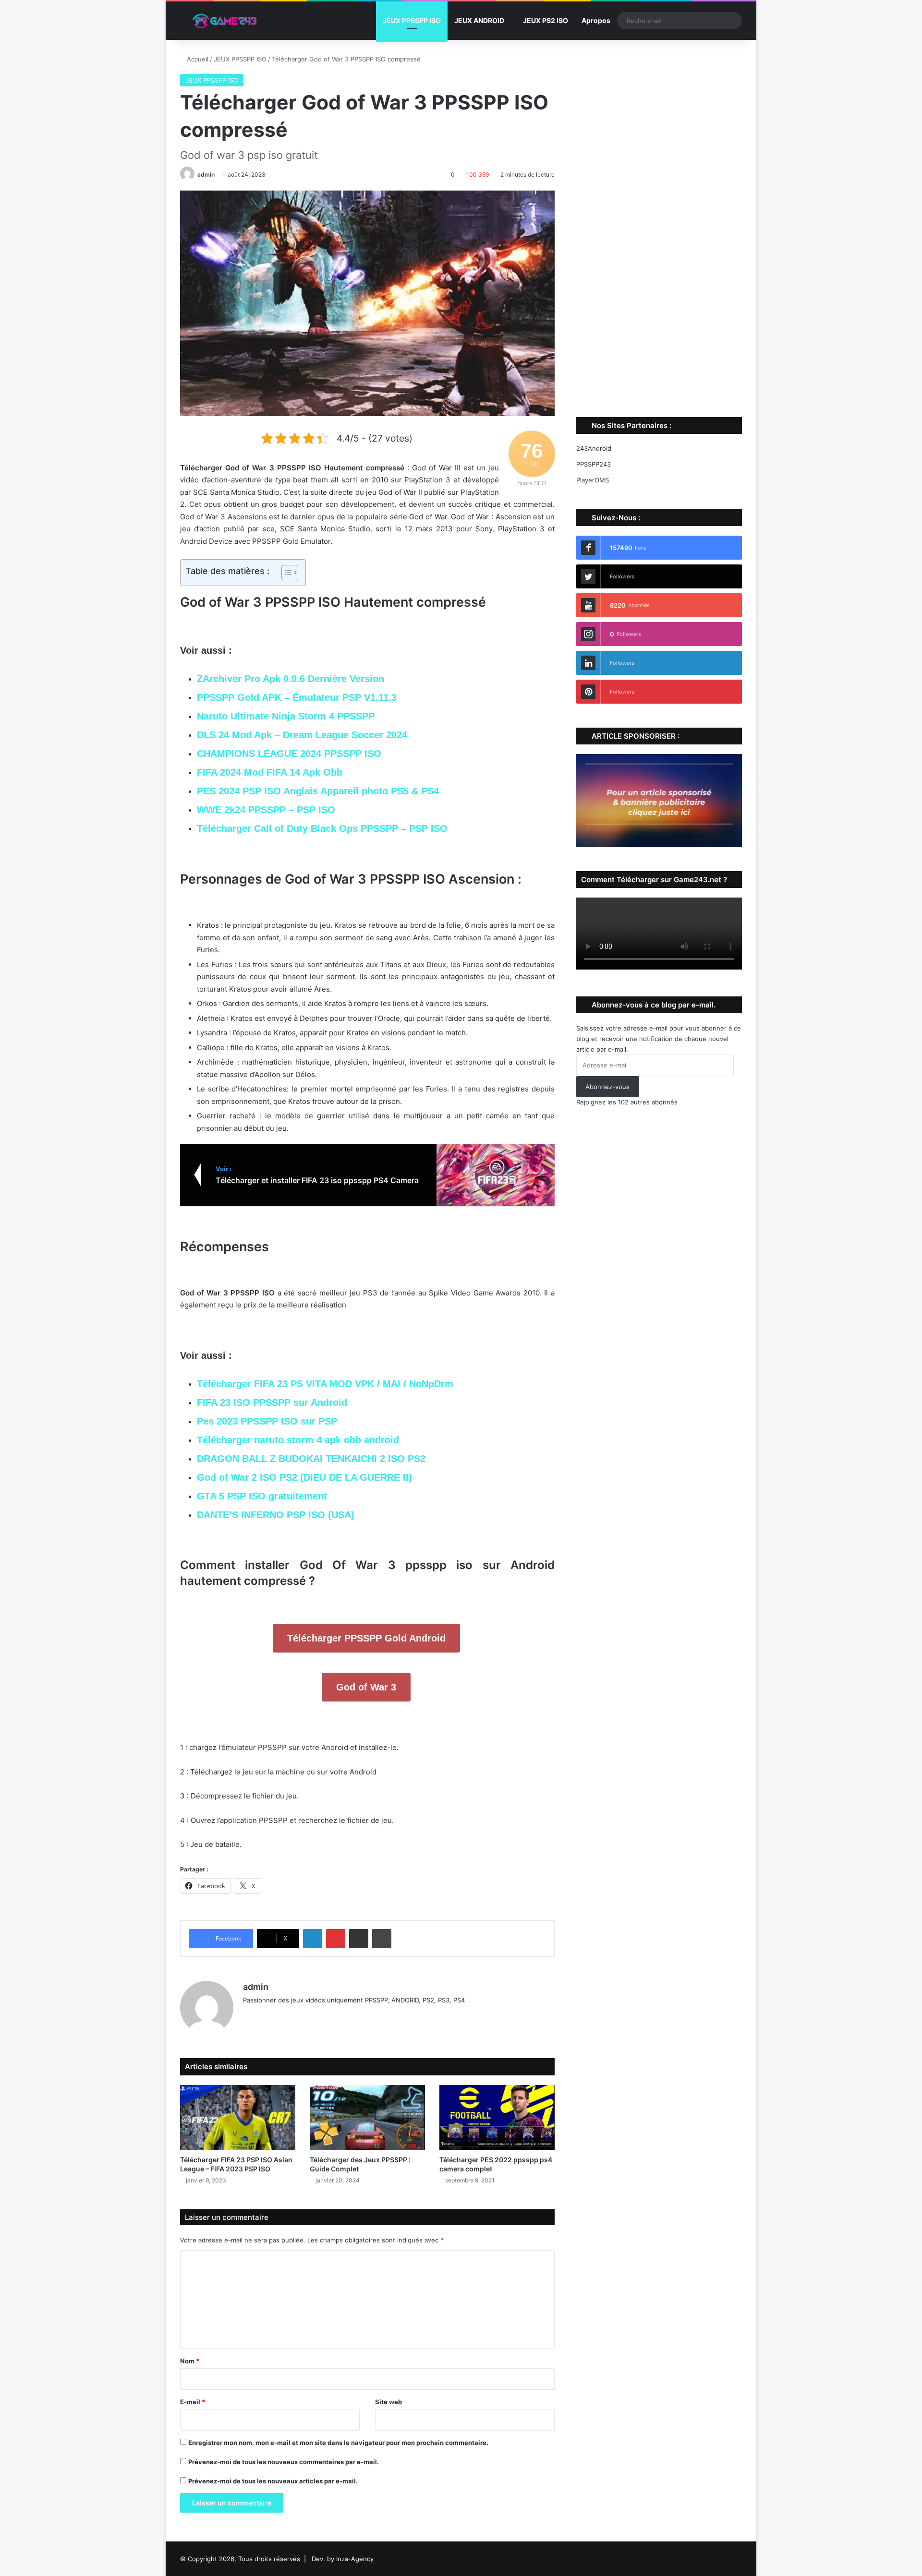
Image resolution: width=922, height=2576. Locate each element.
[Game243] (223, 21)
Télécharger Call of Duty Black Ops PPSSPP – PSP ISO (322, 828)
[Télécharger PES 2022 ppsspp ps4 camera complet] (497, 2117)
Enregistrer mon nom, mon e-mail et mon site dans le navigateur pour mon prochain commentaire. (338, 2443)
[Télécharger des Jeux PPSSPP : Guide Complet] (367, 2117)
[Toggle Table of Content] (285, 573)
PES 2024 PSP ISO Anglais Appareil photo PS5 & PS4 (318, 791)
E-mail (193, 2402)
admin (206, 174)
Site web (388, 2402)
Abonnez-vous (607, 1087)
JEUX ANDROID (479, 20)
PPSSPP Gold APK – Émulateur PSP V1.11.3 (297, 697)
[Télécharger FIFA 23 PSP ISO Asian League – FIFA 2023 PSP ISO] (238, 2117)
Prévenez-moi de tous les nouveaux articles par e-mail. (273, 2481)
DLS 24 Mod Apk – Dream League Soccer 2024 (302, 735)
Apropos (596, 20)
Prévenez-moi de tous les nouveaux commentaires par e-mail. (284, 2462)
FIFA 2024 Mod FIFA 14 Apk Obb (270, 772)
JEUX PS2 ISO (546, 20)
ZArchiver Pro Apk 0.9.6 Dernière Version (291, 679)
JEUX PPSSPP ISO (412, 20)
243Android (594, 448)
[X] (272, 2016)
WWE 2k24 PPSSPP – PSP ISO (266, 810)
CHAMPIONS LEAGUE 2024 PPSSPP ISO (289, 754)
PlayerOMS (593, 480)
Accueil (197, 59)
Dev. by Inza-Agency (343, 2559)
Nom (190, 2361)
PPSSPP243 (594, 464)
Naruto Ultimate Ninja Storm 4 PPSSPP (286, 716)
